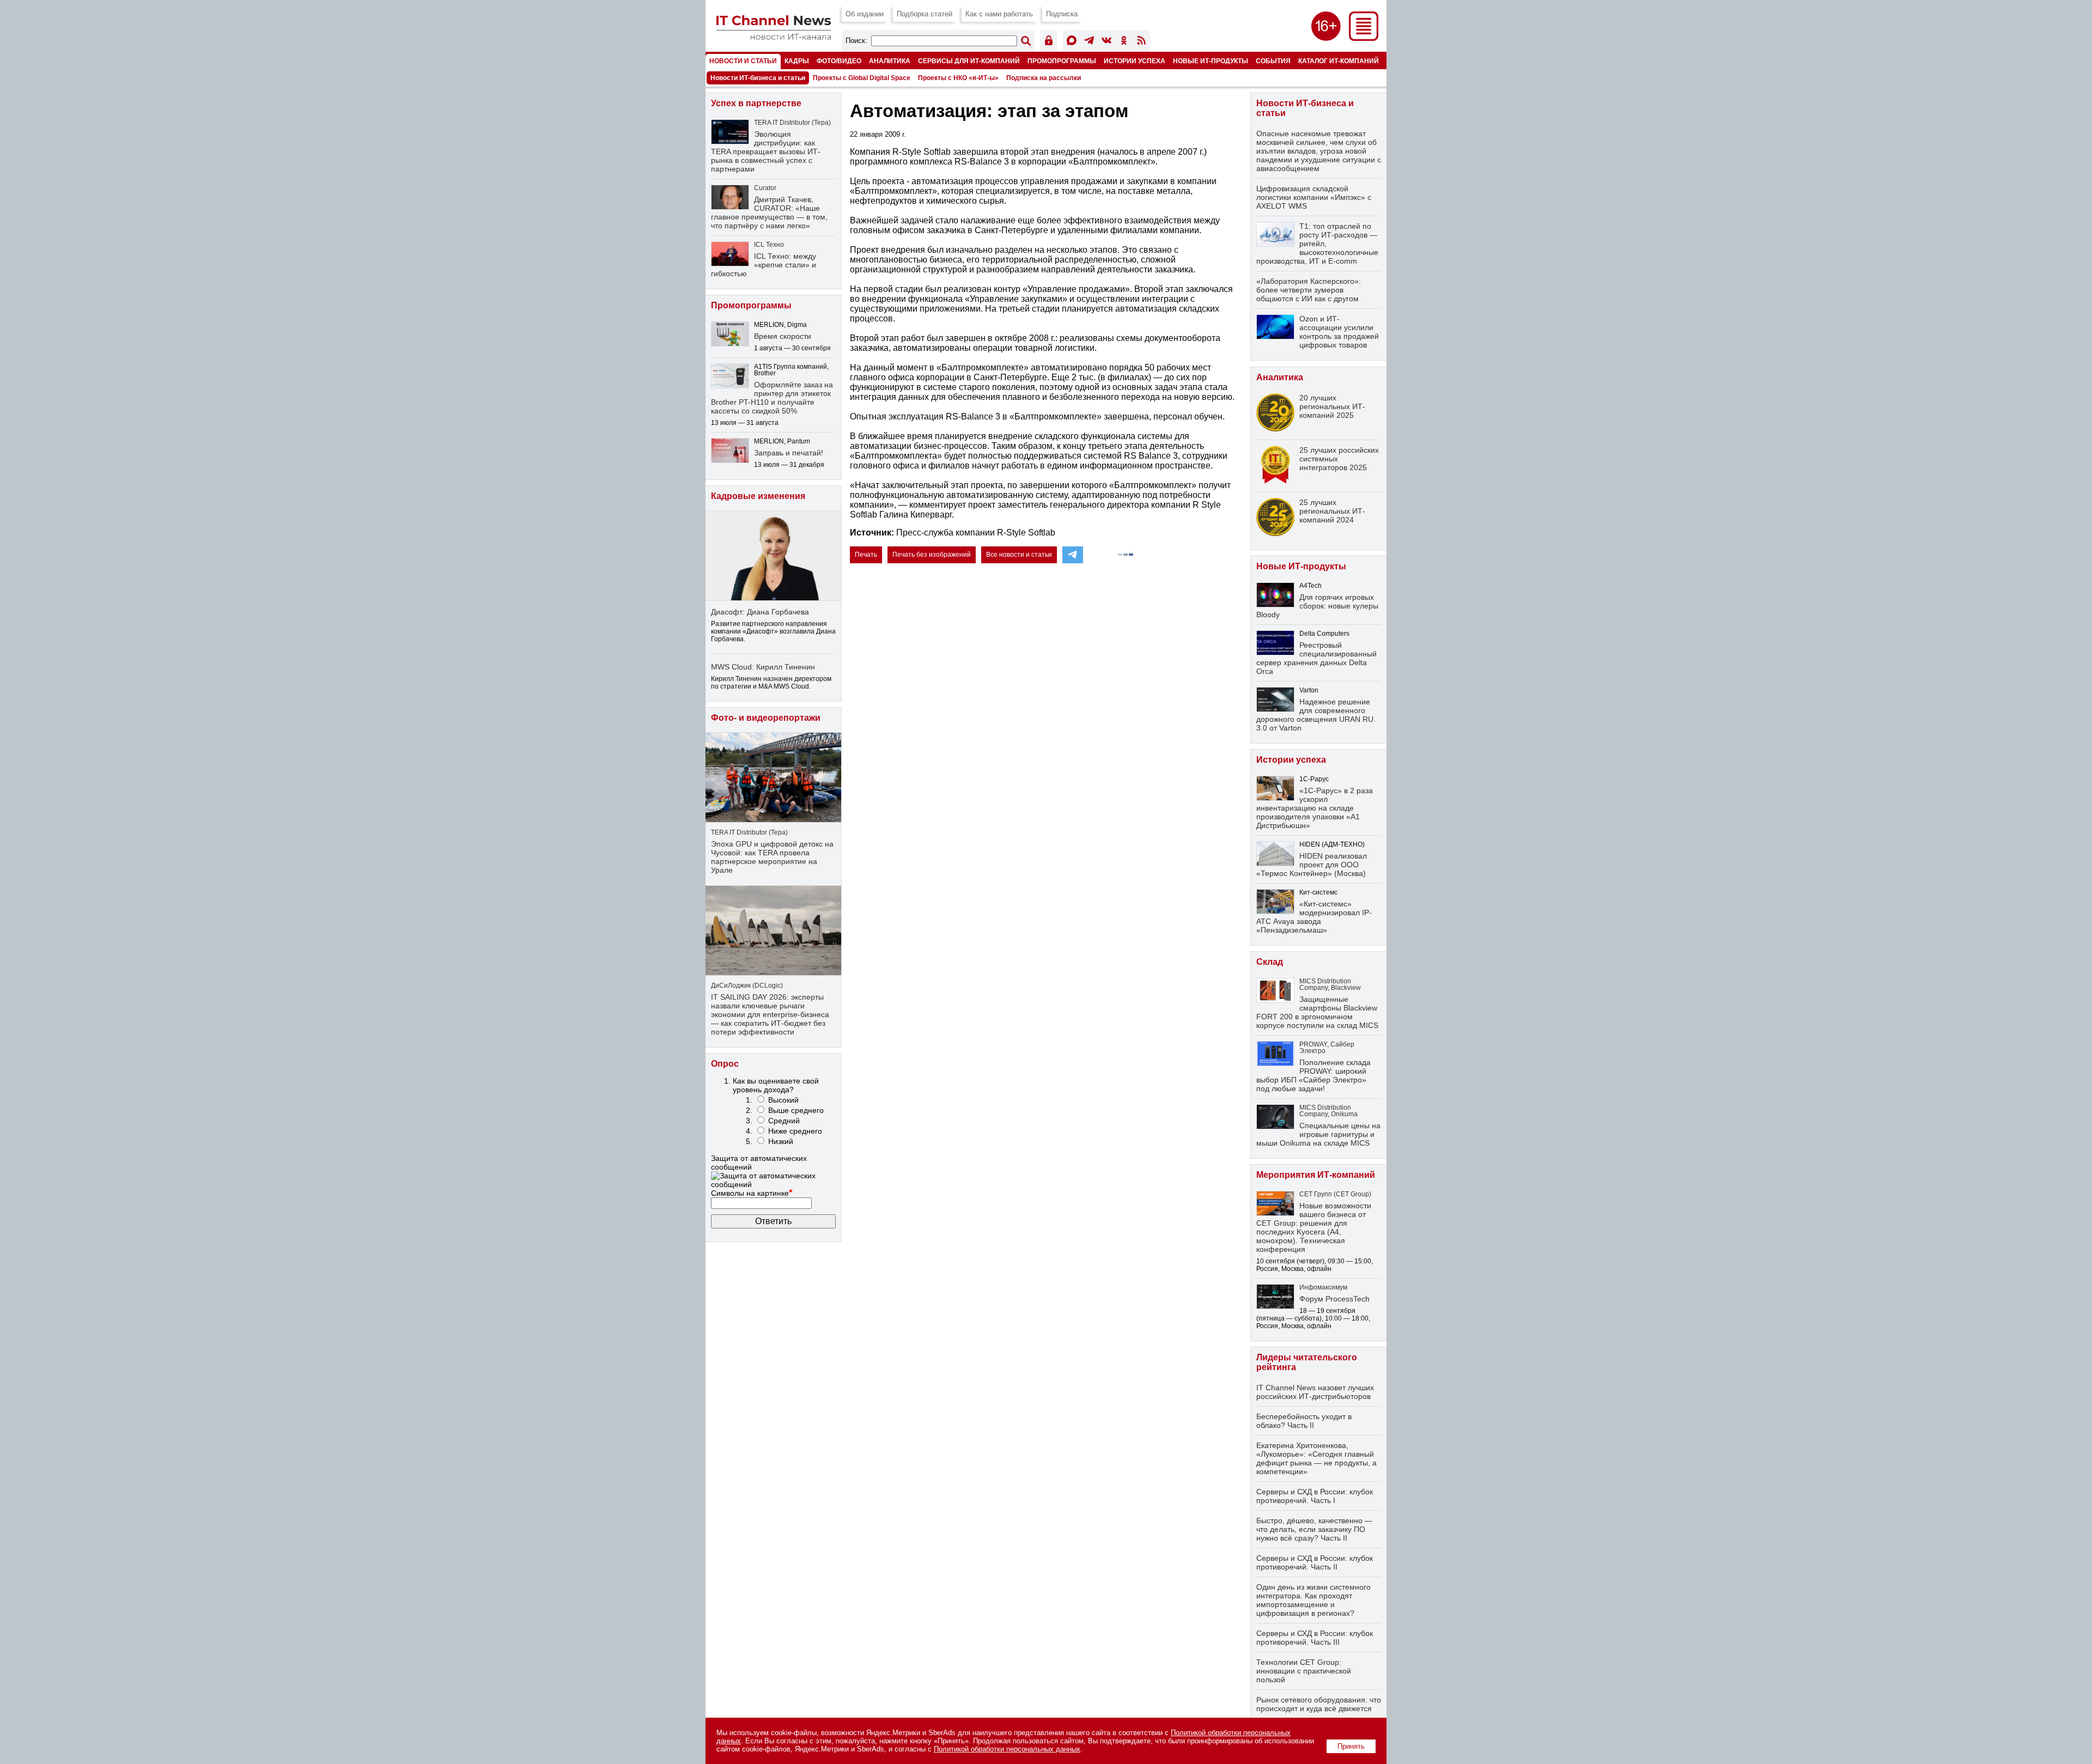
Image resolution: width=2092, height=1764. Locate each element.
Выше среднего (796, 1110)
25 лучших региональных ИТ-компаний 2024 (1332, 511)
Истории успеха (1135, 61)
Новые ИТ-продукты (1211, 61)
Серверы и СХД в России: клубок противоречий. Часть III (1315, 1638)
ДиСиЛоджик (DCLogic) (747, 986)
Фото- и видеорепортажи (766, 718)
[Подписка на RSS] (1141, 42)
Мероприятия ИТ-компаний (1316, 1175)
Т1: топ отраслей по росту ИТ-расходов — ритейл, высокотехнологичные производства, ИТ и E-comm (1317, 244)
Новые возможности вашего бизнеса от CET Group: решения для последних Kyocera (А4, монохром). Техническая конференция (1314, 1227)
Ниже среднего (795, 1131)
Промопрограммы (1062, 61)
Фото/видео (839, 61)
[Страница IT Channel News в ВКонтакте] (1106, 42)
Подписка (1062, 14)
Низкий (781, 1141)
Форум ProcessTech (1334, 1299)
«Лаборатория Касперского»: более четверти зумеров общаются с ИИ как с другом (1309, 290)
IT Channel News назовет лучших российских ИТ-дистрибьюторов (1315, 1392)
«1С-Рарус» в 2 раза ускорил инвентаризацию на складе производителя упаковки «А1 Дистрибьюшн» (1315, 808)
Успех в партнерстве (756, 103)
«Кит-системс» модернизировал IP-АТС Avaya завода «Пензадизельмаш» (1314, 917)
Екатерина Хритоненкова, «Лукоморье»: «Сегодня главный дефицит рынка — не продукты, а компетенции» (1316, 1458)
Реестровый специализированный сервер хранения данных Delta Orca (1316, 658)
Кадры (797, 61)
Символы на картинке (752, 1193)
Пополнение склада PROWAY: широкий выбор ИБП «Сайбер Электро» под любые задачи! (1313, 1075)
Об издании (865, 14)
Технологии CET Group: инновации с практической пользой (1304, 1671)
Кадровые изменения (758, 496)
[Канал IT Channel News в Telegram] (1089, 42)
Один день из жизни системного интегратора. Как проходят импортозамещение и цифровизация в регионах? (1313, 1600)
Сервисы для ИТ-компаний (969, 61)
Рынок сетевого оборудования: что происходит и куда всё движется (1319, 1704)
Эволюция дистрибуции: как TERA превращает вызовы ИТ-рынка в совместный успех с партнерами (766, 151)
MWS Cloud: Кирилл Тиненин (763, 667)
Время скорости (783, 336)
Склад (1270, 962)
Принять (1351, 1746)
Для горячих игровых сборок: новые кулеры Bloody (1317, 606)
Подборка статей (925, 14)
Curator (765, 188)
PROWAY (1313, 1044)
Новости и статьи (743, 61)
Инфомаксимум (1323, 1287)
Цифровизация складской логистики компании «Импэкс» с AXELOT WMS (1314, 197)
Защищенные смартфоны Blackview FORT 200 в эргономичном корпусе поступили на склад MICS (1317, 1012)
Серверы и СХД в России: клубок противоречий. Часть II (1315, 1562)
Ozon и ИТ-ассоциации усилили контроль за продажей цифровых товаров (1339, 332)
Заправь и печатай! (789, 453)
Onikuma (1344, 1114)
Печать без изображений (932, 555)
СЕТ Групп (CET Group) (1335, 1194)
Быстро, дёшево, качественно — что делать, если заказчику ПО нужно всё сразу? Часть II (1314, 1529)
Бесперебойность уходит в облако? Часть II (1304, 1421)
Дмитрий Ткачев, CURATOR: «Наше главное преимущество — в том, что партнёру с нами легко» (769, 212)
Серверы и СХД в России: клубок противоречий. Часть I (1315, 1496)
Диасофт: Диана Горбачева (760, 612)
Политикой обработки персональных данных (1007, 1749)
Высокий (783, 1100)
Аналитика (890, 61)
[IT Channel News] (774, 37)
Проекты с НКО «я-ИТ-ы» (958, 78)
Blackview (1346, 988)
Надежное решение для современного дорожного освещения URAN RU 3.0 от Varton (1315, 715)
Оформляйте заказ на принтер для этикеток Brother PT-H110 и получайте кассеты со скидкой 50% (772, 398)
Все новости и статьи (1019, 555)
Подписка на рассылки (1044, 78)
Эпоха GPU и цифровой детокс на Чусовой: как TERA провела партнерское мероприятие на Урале (772, 857)
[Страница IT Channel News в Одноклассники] (1124, 42)
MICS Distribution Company (1325, 984)
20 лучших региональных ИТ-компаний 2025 (1332, 406)
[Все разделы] (1364, 38)
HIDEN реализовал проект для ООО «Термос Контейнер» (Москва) (1312, 865)
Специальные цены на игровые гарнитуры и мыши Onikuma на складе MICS (1318, 1134)
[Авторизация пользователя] (1049, 42)
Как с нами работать (999, 14)
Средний (784, 1121)
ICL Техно (769, 245)
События (1273, 61)
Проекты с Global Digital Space (862, 78)
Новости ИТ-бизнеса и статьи (758, 78)
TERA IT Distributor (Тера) (792, 123)
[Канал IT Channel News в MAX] (1072, 42)
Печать (866, 555)
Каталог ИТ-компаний (1339, 61)
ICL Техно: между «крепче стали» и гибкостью (764, 265)
